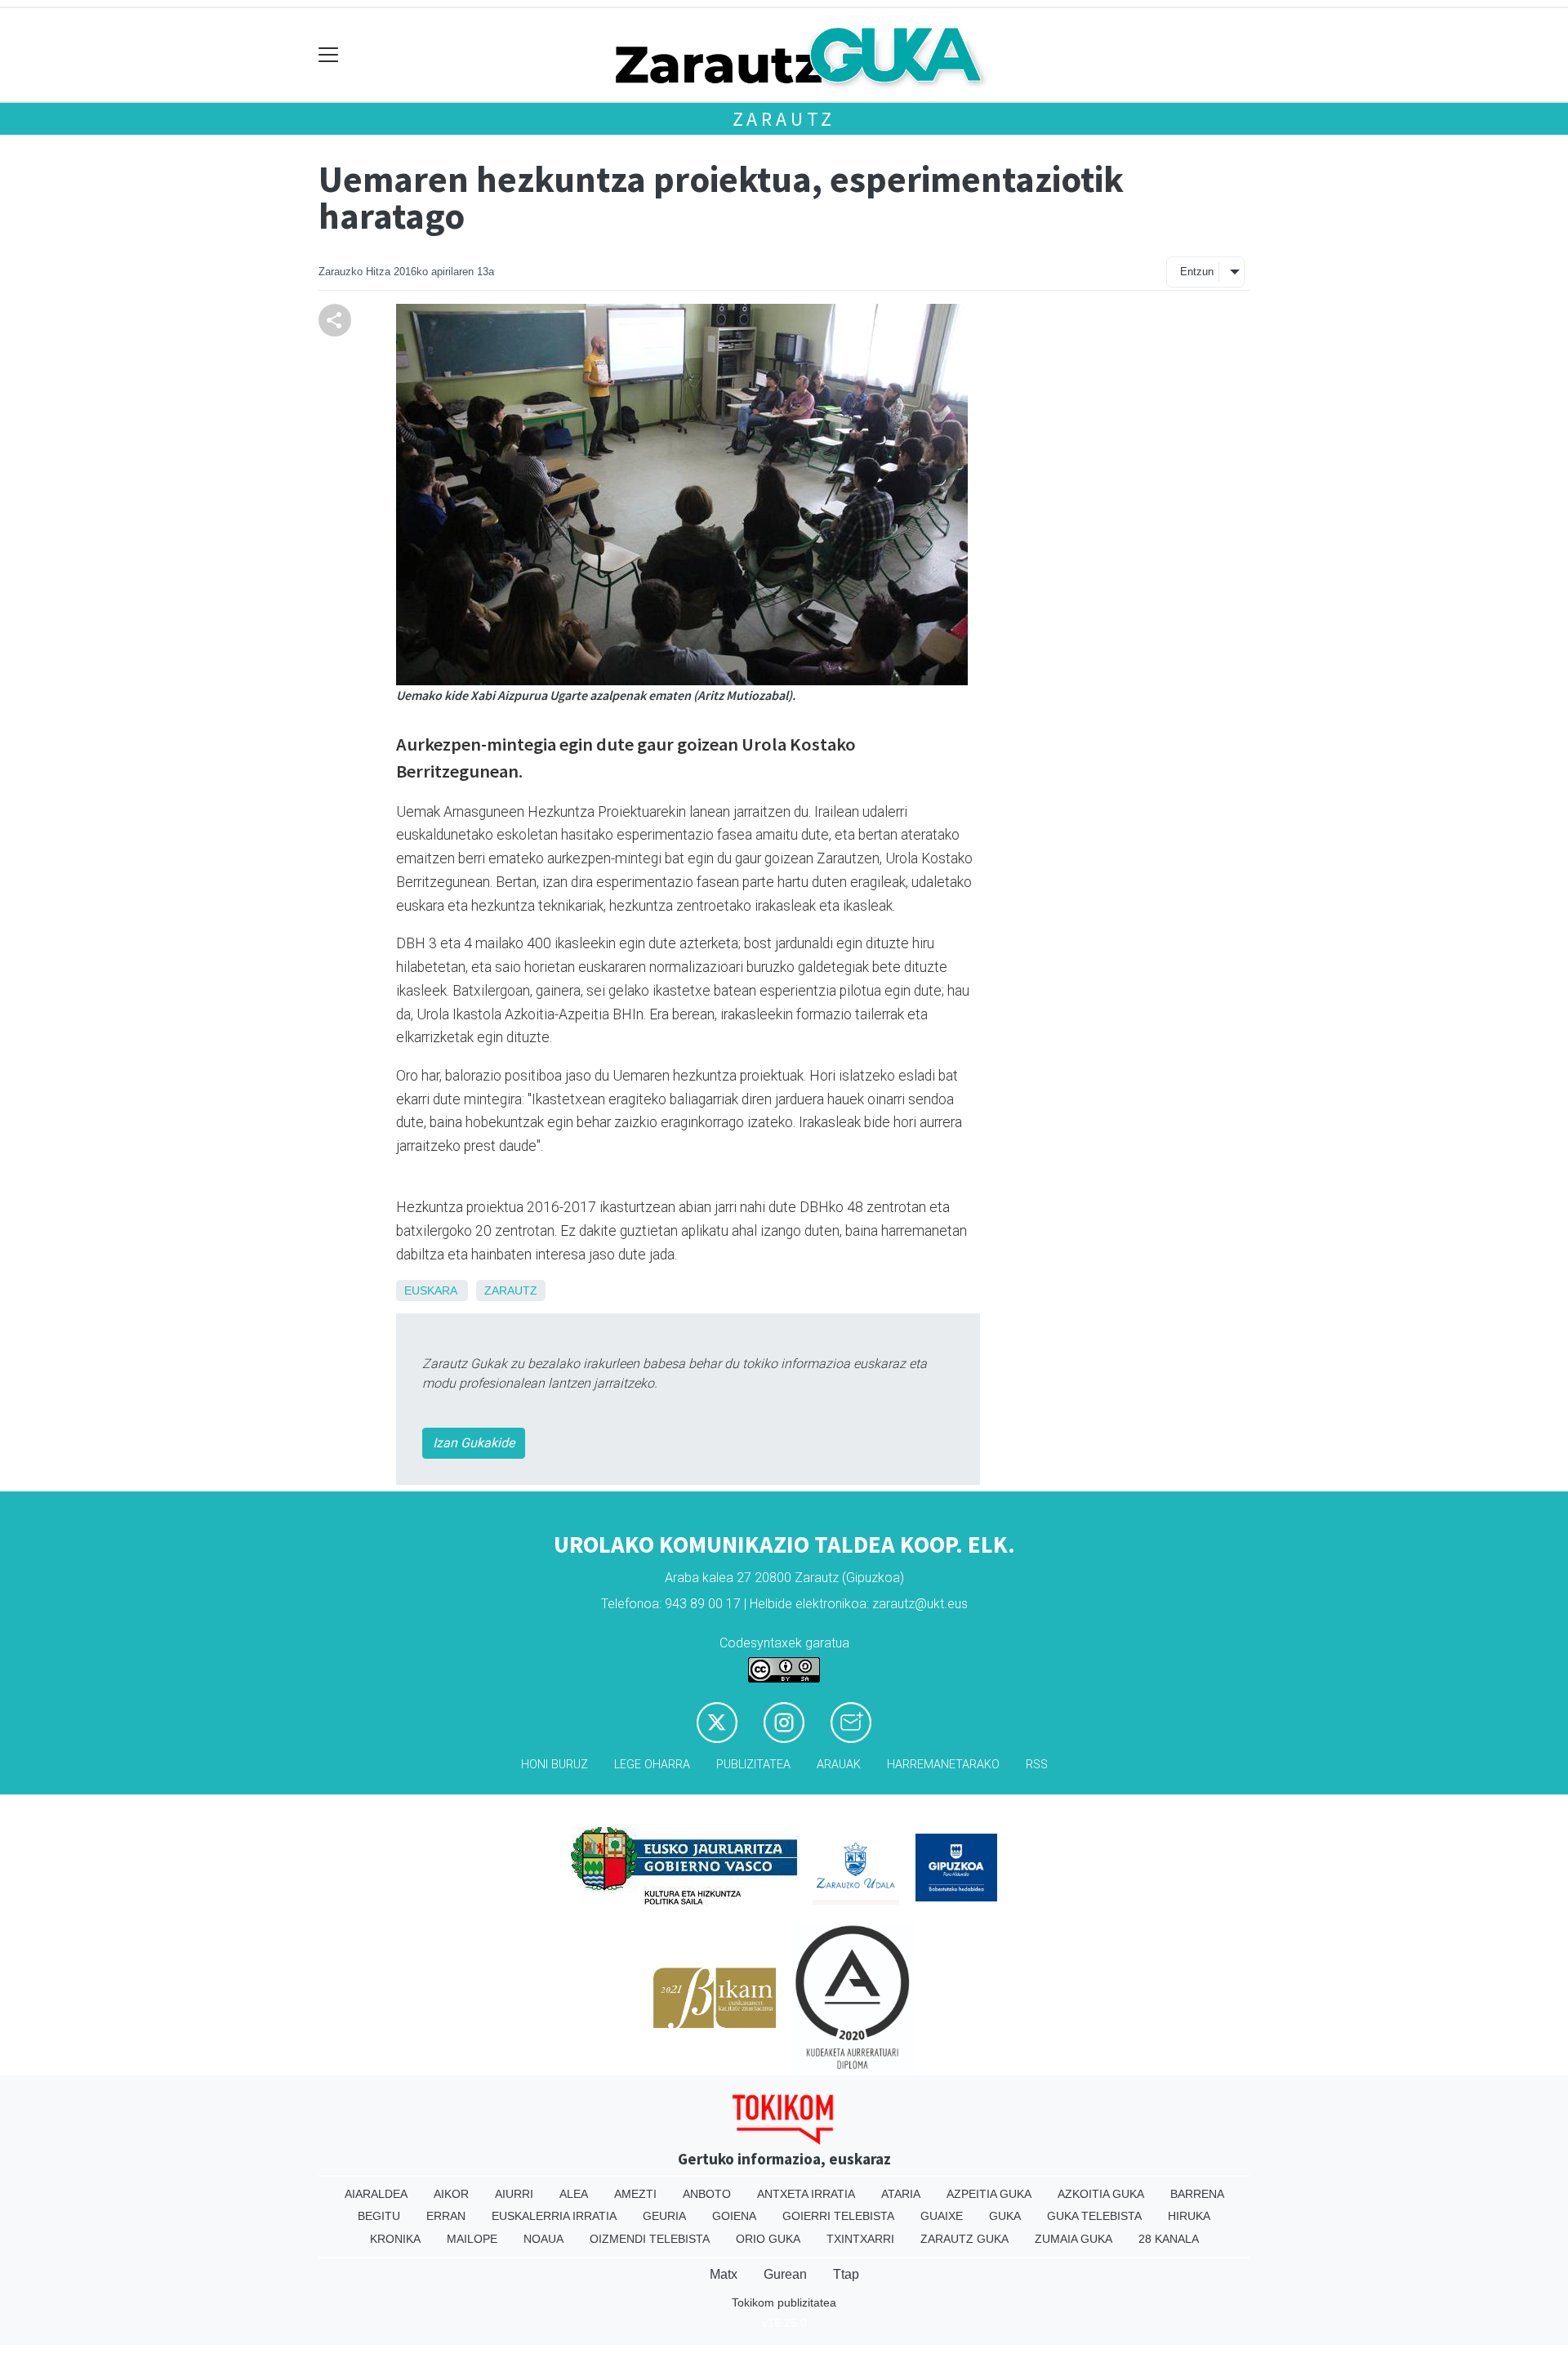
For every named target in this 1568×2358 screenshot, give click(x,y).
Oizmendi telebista (650, 2239)
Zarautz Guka (964, 2239)
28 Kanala (1169, 2239)
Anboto (707, 2194)
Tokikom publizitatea (784, 2302)
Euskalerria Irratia (554, 2216)
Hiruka (1189, 2216)
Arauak (839, 1765)
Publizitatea (753, 1765)
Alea (574, 2194)
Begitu (379, 2216)
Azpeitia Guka (989, 2194)
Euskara (430, 1290)
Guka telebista (1094, 2216)
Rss (1037, 1765)
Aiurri (514, 2194)
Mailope (472, 2239)
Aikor (451, 2194)
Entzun (1197, 272)
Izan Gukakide (474, 1443)
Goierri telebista (838, 2216)
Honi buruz (555, 1765)
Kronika (395, 2239)
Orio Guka (768, 2239)
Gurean (785, 2274)
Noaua (543, 2239)
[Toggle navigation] (329, 55)
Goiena (734, 2216)
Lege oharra (652, 1765)
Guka (1005, 2216)
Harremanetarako (943, 1765)
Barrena (1197, 2194)
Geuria (664, 2216)
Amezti (635, 2194)
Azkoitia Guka (1101, 2194)
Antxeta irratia (806, 2194)
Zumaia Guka (1074, 2239)
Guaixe (942, 2216)
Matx (724, 2274)
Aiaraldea (376, 2194)
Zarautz (784, 119)
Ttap (846, 2274)
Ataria (901, 2194)
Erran (446, 2216)
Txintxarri (860, 2239)
